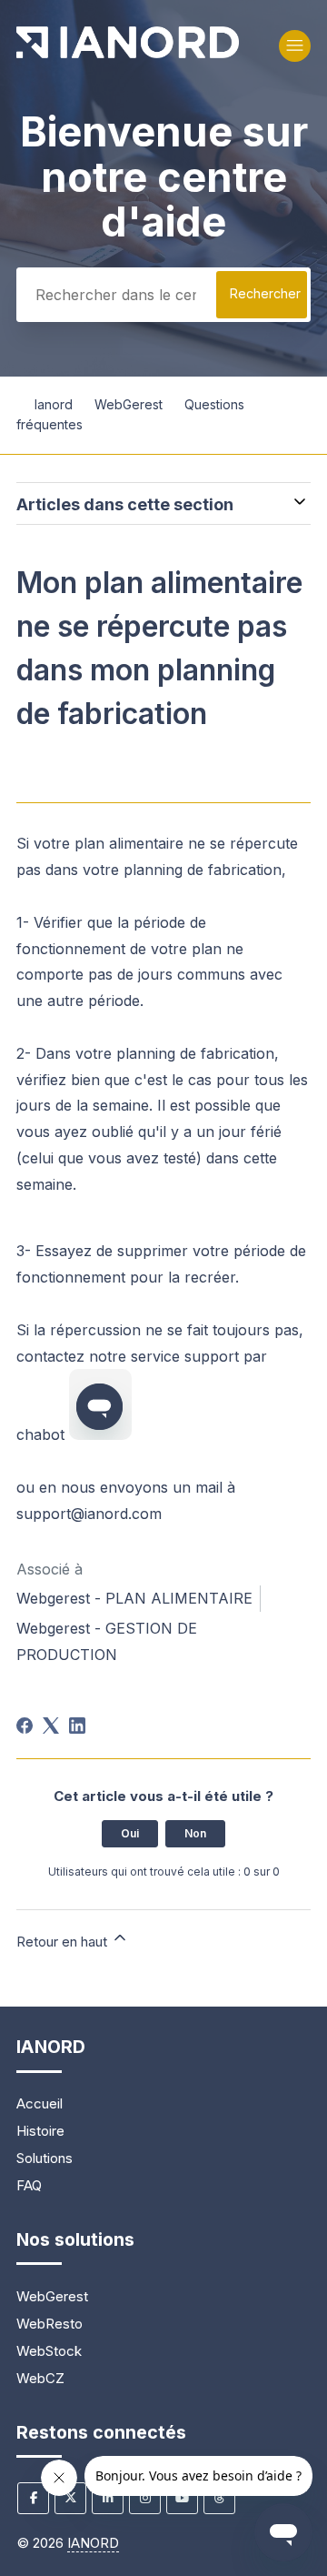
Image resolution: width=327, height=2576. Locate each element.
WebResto (50, 2324)
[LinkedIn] (77, 1726)
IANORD (93, 2543)
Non (195, 1833)
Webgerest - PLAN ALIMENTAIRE (134, 1598)
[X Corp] (51, 1726)
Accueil (40, 2103)
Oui (130, 1833)
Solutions (45, 2158)
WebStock (49, 2351)
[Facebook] (25, 1726)
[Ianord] (128, 53)
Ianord (54, 404)
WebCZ (40, 2378)
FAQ (29, 2185)
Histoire (40, 2131)
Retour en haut (64, 1942)
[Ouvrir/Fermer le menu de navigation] (295, 46)
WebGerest (129, 404)
